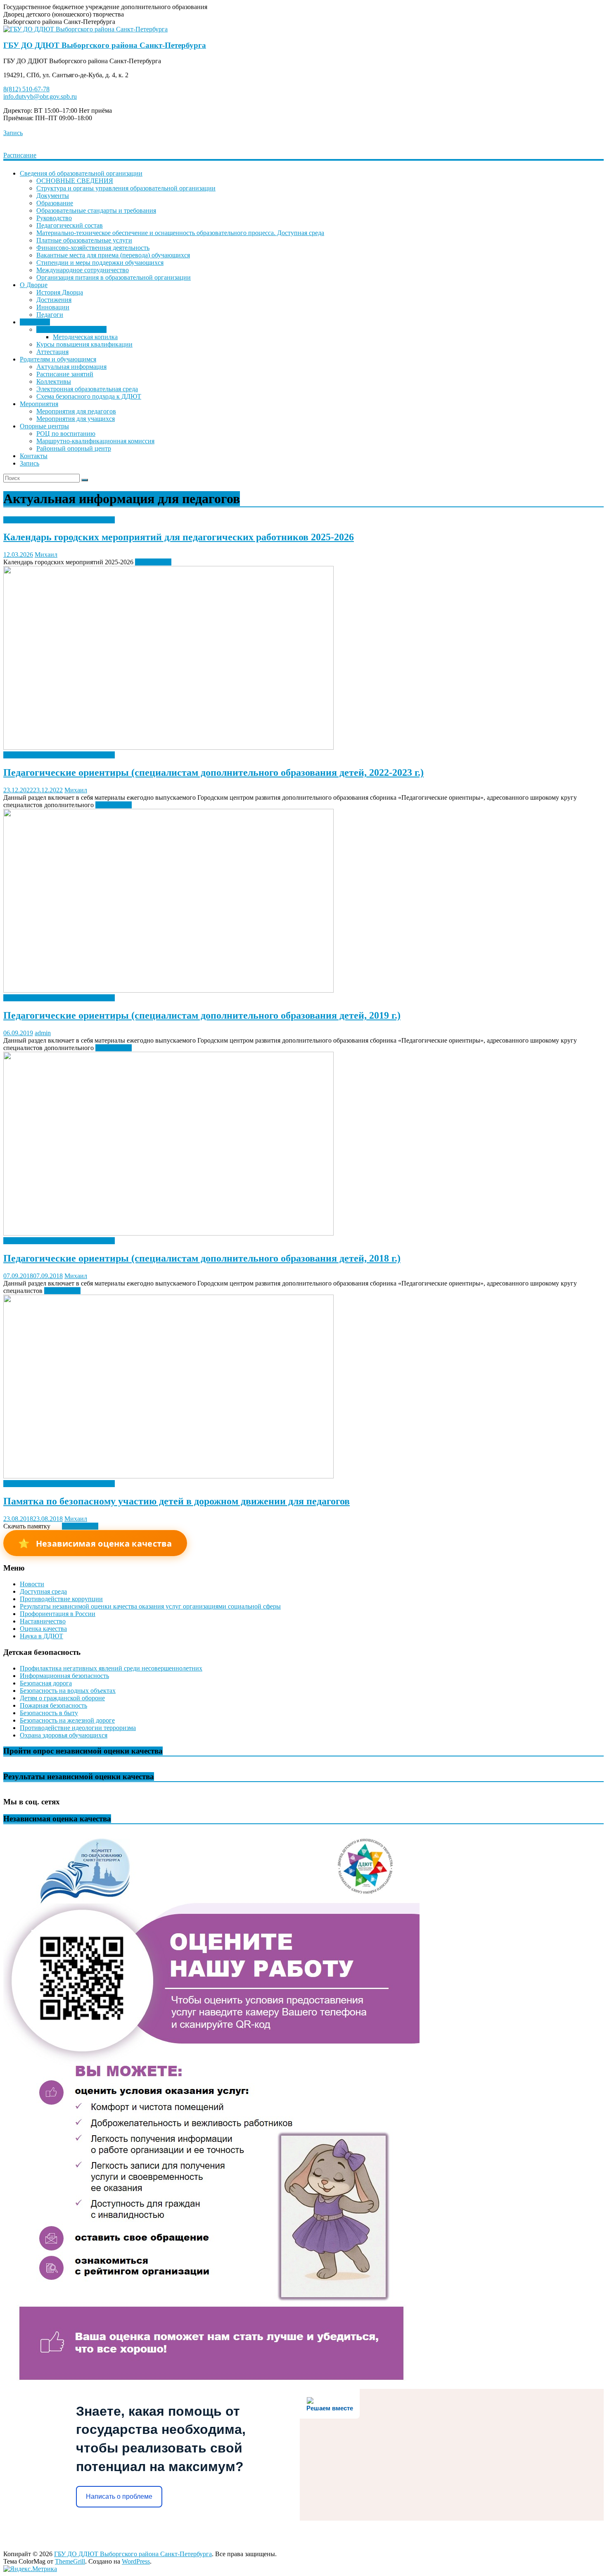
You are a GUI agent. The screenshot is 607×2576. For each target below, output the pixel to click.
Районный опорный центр (74, 448)
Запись (13, 133)
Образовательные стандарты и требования (96, 210)
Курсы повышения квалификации (84, 344)
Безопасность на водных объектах (68, 1691)
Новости (32, 1584)
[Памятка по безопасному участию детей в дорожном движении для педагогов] (168, 1476)
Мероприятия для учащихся (76, 419)
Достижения (54, 300)
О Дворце (34, 285)
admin (43, 1033)
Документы (53, 196)
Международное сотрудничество (83, 270)
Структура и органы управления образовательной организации (126, 188)
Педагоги (50, 315)
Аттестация (52, 352)
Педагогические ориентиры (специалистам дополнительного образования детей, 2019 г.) (202, 1015)
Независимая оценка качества (95, 1543)
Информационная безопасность (64, 1676)
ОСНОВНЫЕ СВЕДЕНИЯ (75, 181)
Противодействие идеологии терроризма (78, 1728)
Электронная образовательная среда (87, 389)
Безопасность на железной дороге (67, 1720)
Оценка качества (43, 1629)
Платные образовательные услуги (84, 240)
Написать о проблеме (119, 2496)
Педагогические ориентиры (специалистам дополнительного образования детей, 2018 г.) (202, 1258)
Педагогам (35, 322)
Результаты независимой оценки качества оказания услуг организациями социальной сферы (150, 1606)
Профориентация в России (58, 1614)
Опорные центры (44, 426)
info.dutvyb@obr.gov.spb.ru (40, 96)
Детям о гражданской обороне (62, 1698)
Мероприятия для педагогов (76, 411)
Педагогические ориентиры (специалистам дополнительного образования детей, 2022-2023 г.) (213, 772)
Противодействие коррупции (61, 1599)
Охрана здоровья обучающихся (64, 1735)
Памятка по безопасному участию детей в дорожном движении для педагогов (177, 1501)
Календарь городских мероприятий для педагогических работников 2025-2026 (179, 537)
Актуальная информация (71, 329)
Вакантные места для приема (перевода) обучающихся (113, 255)
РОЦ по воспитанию (66, 434)
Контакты (34, 456)
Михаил (46, 555)
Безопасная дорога (46, 1683)
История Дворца (60, 292)
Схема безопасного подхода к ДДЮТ (89, 396)
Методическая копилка (85, 337)
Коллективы (54, 381)
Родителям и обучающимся (58, 359)
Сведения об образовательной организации (81, 173)
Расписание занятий (65, 374)
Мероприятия (39, 404)
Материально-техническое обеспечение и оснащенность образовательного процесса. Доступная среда (180, 233)
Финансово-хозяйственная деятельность (93, 248)
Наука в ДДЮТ (41, 1636)
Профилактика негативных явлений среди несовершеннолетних (111, 1668)
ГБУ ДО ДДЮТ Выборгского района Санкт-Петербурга (105, 45)
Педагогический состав (70, 225)
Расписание (20, 155)
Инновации (53, 307)
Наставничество (43, 1621)
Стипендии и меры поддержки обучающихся (100, 263)
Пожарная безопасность (53, 1705)
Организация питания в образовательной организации (114, 277)
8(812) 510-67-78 (26, 89)
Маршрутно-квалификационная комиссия (95, 441)
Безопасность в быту (49, 1713)
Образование (55, 203)
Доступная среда (43, 1591)
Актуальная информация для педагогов (59, 520)
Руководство (54, 218)
